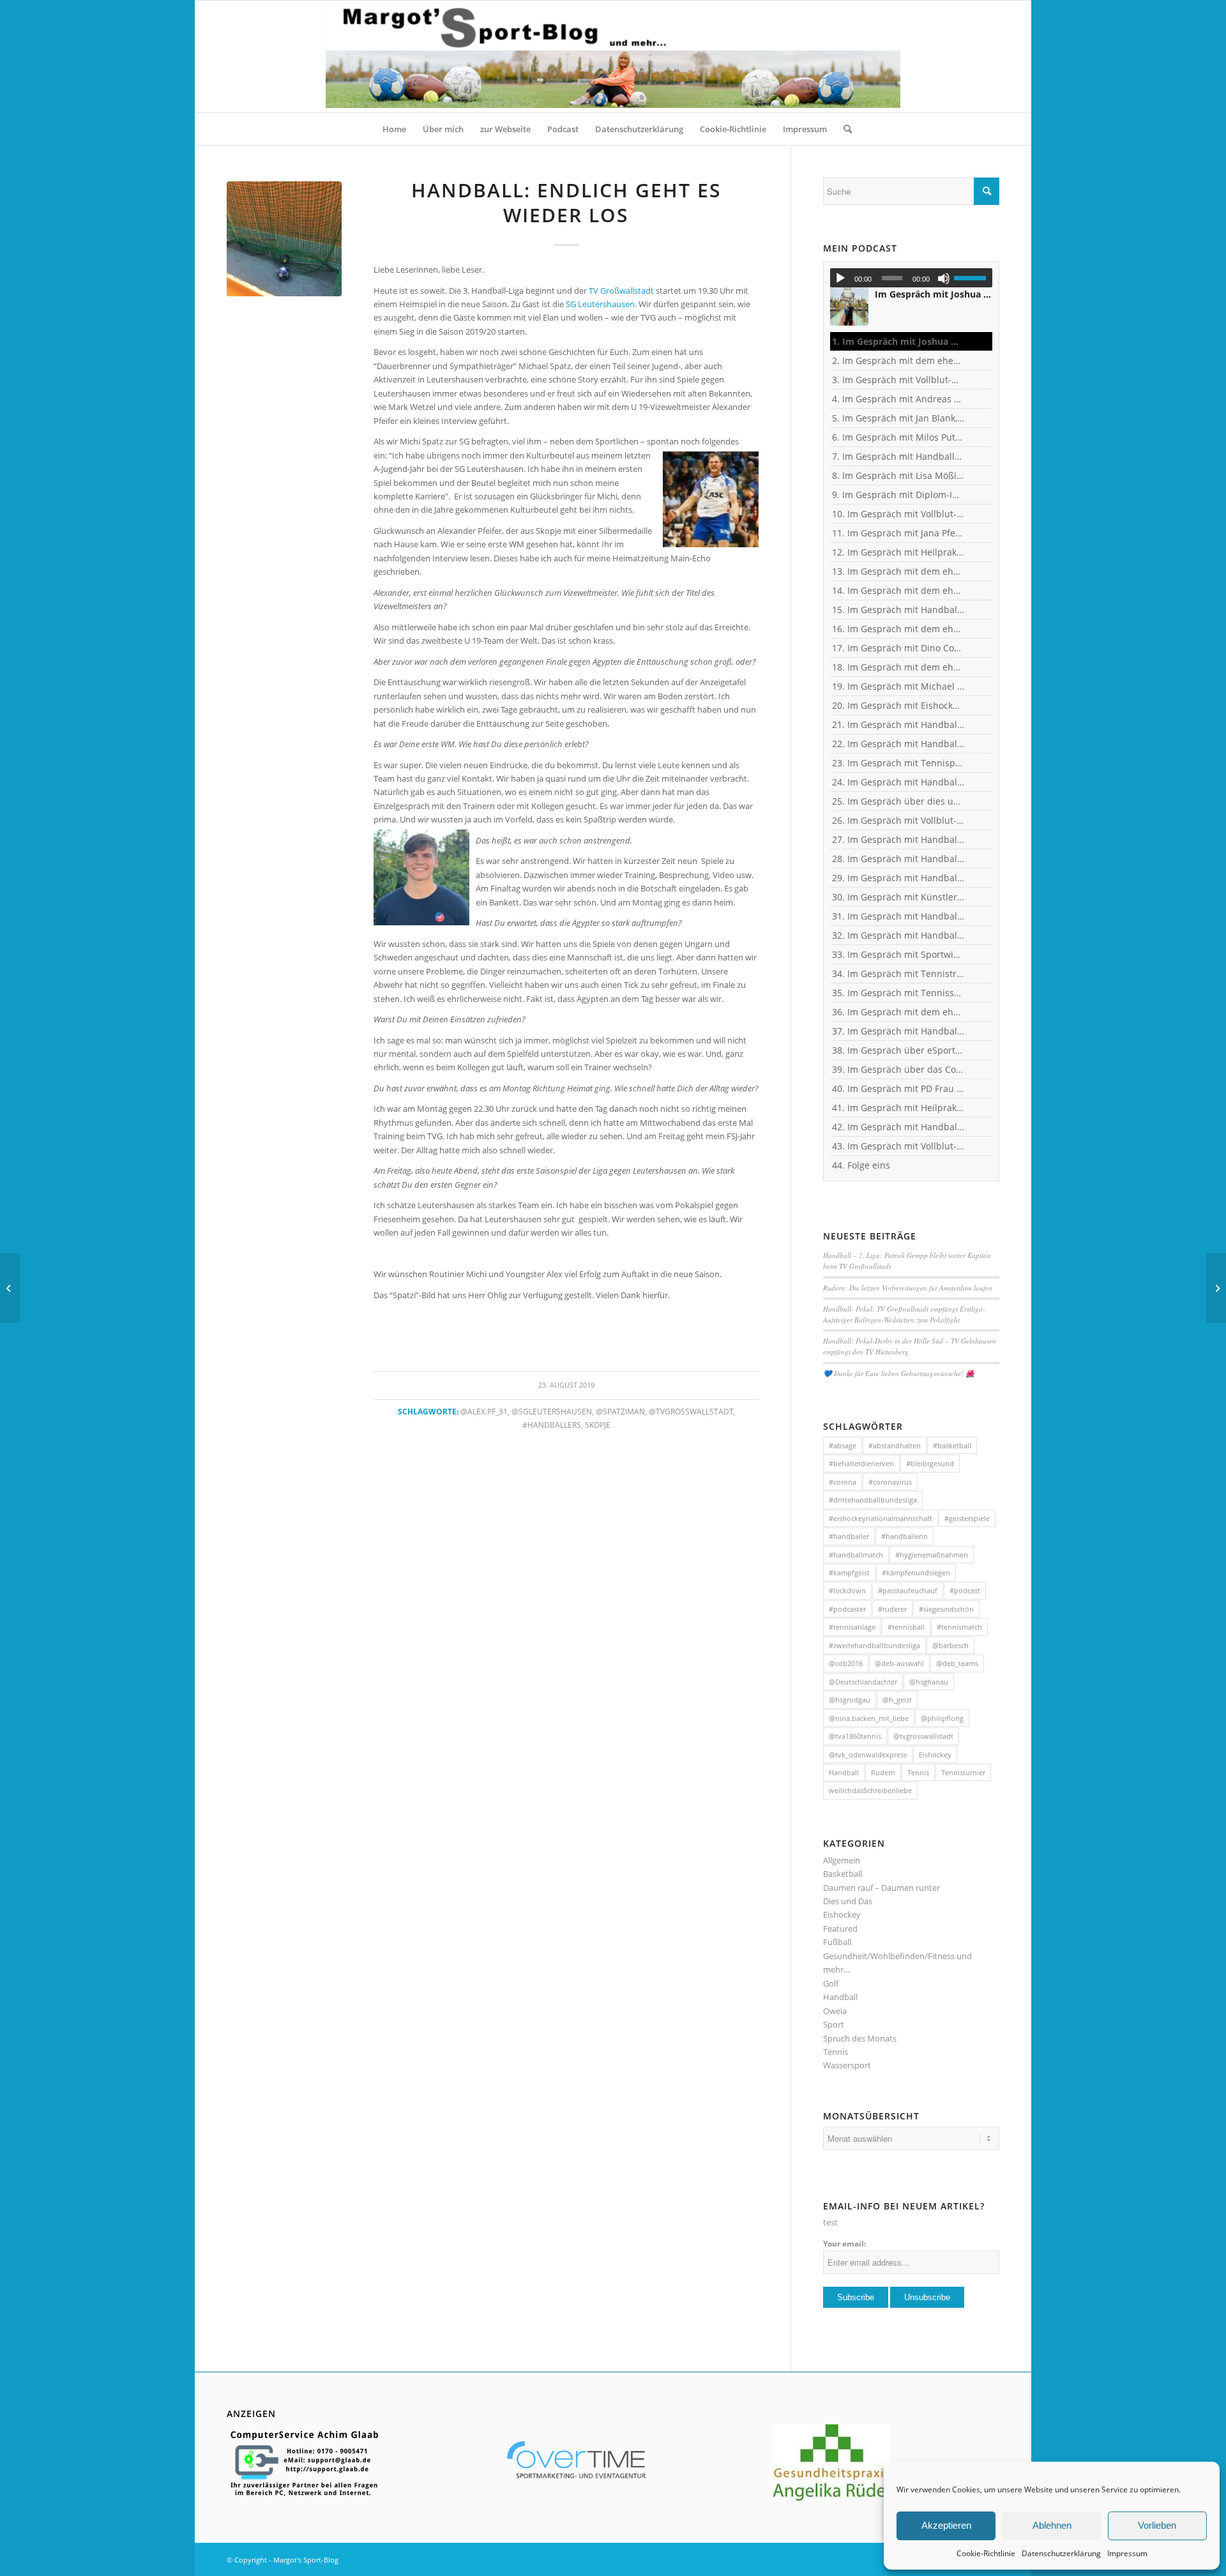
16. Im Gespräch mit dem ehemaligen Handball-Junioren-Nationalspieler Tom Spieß (898, 629)
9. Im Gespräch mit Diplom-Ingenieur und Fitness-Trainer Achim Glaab (898, 495)
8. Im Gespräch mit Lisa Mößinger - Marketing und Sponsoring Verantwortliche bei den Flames (898, 475)
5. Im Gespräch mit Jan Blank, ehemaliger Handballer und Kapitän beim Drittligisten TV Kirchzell (898, 418)
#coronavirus (890, 1482)
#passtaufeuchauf (908, 1590)
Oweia (835, 2011)
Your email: (844, 2244)
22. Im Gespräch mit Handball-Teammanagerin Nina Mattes (898, 744)
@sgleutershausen (552, 1411)
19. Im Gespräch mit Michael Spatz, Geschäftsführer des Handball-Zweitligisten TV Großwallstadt (898, 686)
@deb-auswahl (899, 1663)
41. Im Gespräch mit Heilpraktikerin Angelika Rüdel (898, 1108)
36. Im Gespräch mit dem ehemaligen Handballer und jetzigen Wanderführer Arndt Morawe (898, 1012)
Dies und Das (848, 1901)
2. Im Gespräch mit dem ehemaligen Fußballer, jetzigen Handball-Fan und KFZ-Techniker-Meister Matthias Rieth (898, 360)
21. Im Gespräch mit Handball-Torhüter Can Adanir (898, 724)
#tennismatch (959, 1627)
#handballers (552, 1425)
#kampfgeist (849, 1572)
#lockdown (847, 1590)
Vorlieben (1157, 2525)
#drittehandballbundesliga (873, 1500)
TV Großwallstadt (621, 291)
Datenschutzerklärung (1061, 2553)
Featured (840, 1928)
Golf (831, 1983)
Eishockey (935, 1754)
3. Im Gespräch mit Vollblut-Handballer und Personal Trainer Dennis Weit (898, 380)
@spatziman (620, 1411)
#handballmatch (856, 1555)
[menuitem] (394, 129)
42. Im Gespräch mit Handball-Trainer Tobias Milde (898, 1127)
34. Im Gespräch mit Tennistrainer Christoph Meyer (898, 974)
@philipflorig (942, 1718)
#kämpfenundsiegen (916, 1572)
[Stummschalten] (944, 278)
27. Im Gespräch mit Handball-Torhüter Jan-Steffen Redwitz (898, 839)
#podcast (965, 1590)
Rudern (883, 1772)
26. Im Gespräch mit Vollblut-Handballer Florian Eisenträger (898, 820)
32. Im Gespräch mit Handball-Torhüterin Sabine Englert (898, 935)
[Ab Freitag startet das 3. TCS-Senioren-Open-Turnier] (10, 1288)
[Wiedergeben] (840, 278)
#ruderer (892, 1609)
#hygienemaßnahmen (932, 1555)
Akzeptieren (946, 2525)
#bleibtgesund (930, 1463)
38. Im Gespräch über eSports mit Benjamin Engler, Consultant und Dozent (898, 1050)
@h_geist (897, 1700)
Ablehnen (1052, 2525)
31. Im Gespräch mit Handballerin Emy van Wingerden (898, 916)
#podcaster (847, 1609)
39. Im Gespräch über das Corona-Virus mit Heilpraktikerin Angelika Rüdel (898, 1069)
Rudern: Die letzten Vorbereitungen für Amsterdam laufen (908, 1288)
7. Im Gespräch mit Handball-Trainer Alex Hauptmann (898, 456)
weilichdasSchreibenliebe (870, 1790)
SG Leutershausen (600, 304)
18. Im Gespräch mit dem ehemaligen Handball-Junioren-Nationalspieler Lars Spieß (898, 667)
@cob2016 (846, 1663)
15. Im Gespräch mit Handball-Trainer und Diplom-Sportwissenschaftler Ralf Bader (898, 610)
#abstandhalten (895, 1445)
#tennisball (906, 1627)
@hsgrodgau (850, 1700)
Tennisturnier (963, 1772)
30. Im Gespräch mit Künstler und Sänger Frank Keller (898, 897)
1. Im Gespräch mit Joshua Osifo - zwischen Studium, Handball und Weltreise (898, 341)
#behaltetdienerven (861, 1463)
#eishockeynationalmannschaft (881, 1518)
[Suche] (844, 129)
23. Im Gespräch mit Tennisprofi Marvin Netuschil (898, 763)
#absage (843, 1445)
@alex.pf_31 (484, 1411)
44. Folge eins (861, 1165)
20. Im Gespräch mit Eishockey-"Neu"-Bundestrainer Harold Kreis (898, 705)
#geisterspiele (967, 1518)
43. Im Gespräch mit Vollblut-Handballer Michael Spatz (898, 1146)
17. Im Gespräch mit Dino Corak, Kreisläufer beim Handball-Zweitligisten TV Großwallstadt (898, 648)
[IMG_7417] (284, 239)
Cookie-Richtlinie (986, 2553)
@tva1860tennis (855, 1736)
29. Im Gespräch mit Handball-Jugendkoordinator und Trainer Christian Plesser (898, 878)
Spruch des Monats (860, 2038)
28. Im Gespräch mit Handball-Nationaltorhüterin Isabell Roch (898, 859)
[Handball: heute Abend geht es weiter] (1216, 1288)
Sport (834, 2024)
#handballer (849, 1536)
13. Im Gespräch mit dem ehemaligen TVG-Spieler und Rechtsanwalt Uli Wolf (898, 571)
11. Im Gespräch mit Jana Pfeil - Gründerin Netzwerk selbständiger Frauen (898, 533)
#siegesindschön (946, 1609)
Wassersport (847, 2065)
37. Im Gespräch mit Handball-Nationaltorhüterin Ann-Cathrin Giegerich (898, 1031)
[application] (911, 278)
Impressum (1127, 2553)
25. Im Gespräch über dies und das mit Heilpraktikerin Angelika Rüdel (898, 801)
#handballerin (904, 1536)
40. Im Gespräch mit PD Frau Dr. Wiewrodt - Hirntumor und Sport (898, 1088)
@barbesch (950, 1645)
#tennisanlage (852, 1627)
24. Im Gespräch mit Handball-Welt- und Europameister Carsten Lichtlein (898, 782)
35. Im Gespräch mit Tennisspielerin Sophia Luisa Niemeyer (898, 993)
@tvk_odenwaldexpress (868, 1754)
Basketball (843, 1874)
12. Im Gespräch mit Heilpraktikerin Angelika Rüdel (898, 552)
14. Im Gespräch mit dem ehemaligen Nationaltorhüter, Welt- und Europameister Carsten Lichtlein (898, 590)
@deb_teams (957, 1663)
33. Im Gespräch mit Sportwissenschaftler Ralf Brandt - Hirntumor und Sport (898, 954)
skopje (598, 1425)
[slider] (973, 278)
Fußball (837, 1942)
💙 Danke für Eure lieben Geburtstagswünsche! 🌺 (899, 1373)
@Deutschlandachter (863, 1682)
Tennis (918, 1772)
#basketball (952, 1445)
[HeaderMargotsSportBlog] (613, 57)
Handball (844, 1772)
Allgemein (842, 1860)
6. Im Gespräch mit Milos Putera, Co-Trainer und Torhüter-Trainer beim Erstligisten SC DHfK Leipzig (898, 437)
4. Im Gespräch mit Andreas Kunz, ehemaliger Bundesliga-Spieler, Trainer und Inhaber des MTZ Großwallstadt (898, 399)
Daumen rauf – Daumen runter (882, 1888)
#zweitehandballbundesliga (874, 1645)
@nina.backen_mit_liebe (869, 1718)
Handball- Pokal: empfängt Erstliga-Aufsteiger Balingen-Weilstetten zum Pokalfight (904, 1314)
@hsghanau (929, 1682)
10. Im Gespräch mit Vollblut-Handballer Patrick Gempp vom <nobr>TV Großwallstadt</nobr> (898, 514)
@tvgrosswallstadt (691, 1411)
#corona (843, 1482)
